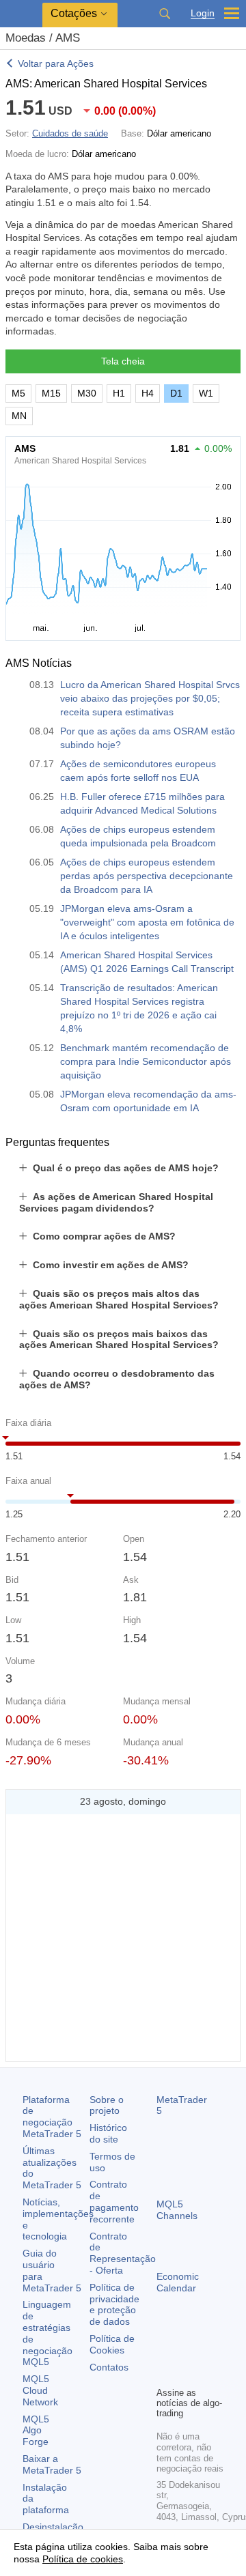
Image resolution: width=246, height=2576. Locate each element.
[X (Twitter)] (208, 2352)
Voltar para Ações (56, 63)
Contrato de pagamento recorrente (114, 2201)
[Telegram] (187, 2352)
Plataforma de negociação (52, 2117)
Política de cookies (83, 2559)
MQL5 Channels (177, 2210)
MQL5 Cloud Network (40, 2390)
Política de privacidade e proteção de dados (114, 2304)
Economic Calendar (178, 2282)
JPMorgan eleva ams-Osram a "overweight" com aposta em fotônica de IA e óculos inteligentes (147, 922)
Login (203, 13)
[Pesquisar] (165, 14)
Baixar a (52, 2464)
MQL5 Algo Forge (36, 2431)
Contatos (109, 2367)
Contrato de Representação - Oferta (123, 2253)
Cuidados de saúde (70, 133)
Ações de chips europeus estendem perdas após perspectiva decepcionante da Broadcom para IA (147, 876)
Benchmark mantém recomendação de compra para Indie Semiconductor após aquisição (146, 1061)
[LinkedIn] (187, 2374)
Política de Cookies (112, 2344)
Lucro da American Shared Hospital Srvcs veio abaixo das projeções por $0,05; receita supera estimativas (150, 698)
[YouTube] (165, 2374)
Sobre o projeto (107, 2105)
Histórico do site (108, 2133)
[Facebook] (165, 2352)
